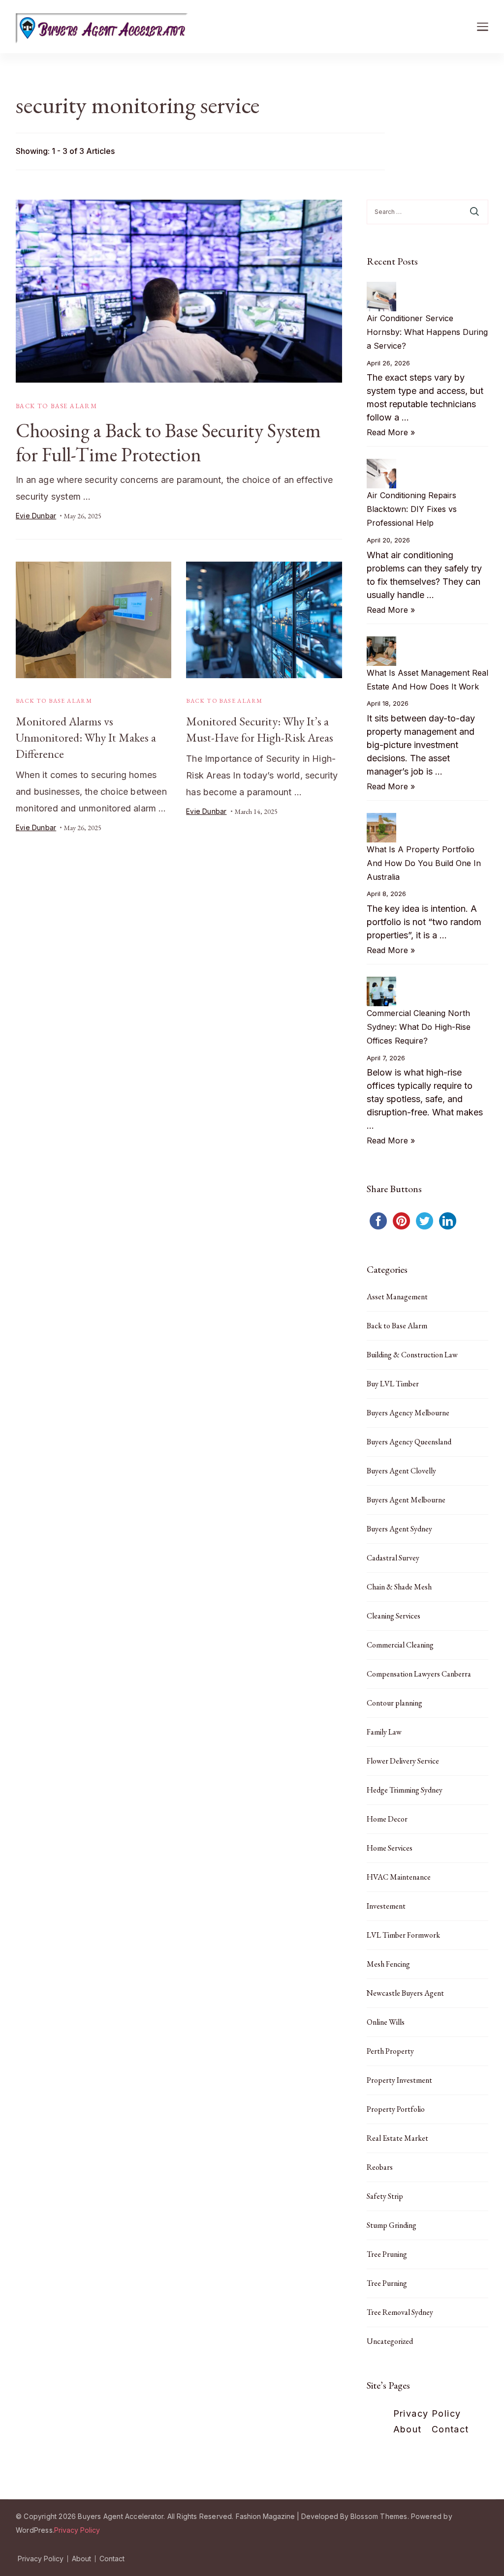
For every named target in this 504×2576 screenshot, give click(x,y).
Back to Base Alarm (56, 406)
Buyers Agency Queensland (409, 1442)
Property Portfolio (396, 2109)
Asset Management (397, 1297)
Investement (386, 1906)
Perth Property (390, 2051)
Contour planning (394, 1703)
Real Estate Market (397, 2138)
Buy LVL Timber (393, 1384)
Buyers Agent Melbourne (406, 1500)
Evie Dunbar (36, 516)
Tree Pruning (387, 2254)
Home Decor (387, 1819)
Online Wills (386, 2022)
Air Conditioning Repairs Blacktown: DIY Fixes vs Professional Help (412, 509)
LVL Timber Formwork (403, 1935)
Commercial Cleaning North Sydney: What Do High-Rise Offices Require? (419, 1027)
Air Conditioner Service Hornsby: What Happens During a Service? (427, 332)
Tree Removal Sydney (400, 2312)
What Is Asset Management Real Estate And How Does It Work (427, 680)
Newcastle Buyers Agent (405, 1993)
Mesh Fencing (388, 1964)
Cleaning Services (394, 1616)
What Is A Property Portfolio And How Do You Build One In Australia (424, 863)
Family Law (384, 1732)
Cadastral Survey (393, 1558)
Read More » (391, 432)
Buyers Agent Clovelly (401, 1471)
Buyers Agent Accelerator (121, 2516)
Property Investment (399, 2080)
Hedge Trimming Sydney (405, 1790)
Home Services (390, 1848)
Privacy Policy (427, 2413)
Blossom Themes (379, 2516)
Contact (450, 2429)
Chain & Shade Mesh (399, 1587)
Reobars (380, 2167)
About (408, 2429)
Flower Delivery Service (403, 1761)
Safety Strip (385, 2196)
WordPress (34, 2530)
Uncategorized (390, 2341)
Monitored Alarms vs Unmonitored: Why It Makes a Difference (86, 737)
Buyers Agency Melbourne (408, 1413)
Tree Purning (387, 2283)
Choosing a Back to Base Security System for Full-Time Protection (168, 442)
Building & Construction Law (412, 1355)
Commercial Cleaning (400, 1645)
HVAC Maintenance (399, 1877)
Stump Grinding (392, 2225)
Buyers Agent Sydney (399, 1529)
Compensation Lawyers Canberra (419, 1674)
